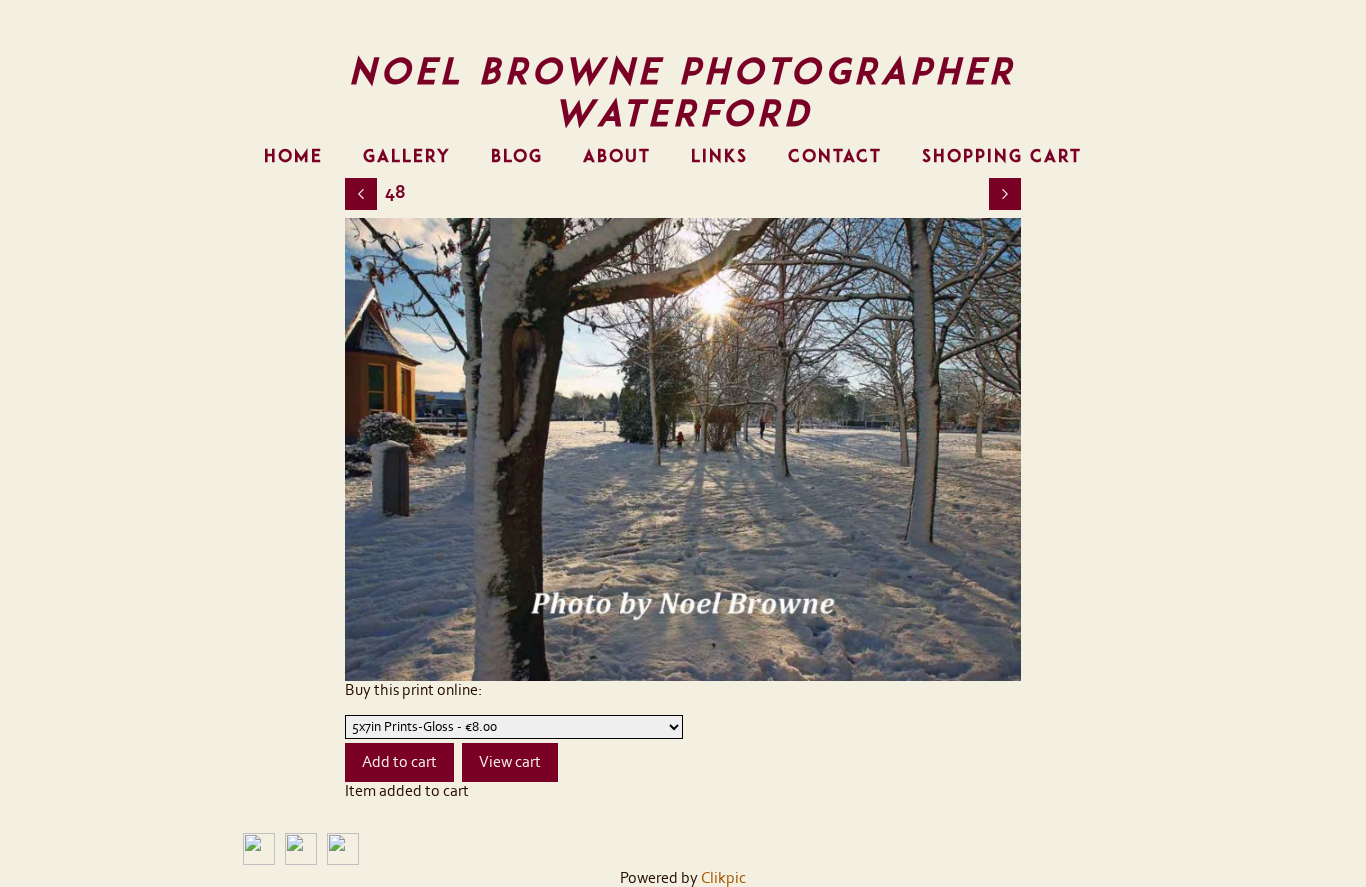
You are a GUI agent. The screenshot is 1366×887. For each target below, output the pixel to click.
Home (293, 156)
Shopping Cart (1002, 156)
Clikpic (723, 878)
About (617, 156)
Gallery (407, 156)
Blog (517, 156)
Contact (835, 156)
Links (719, 156)
